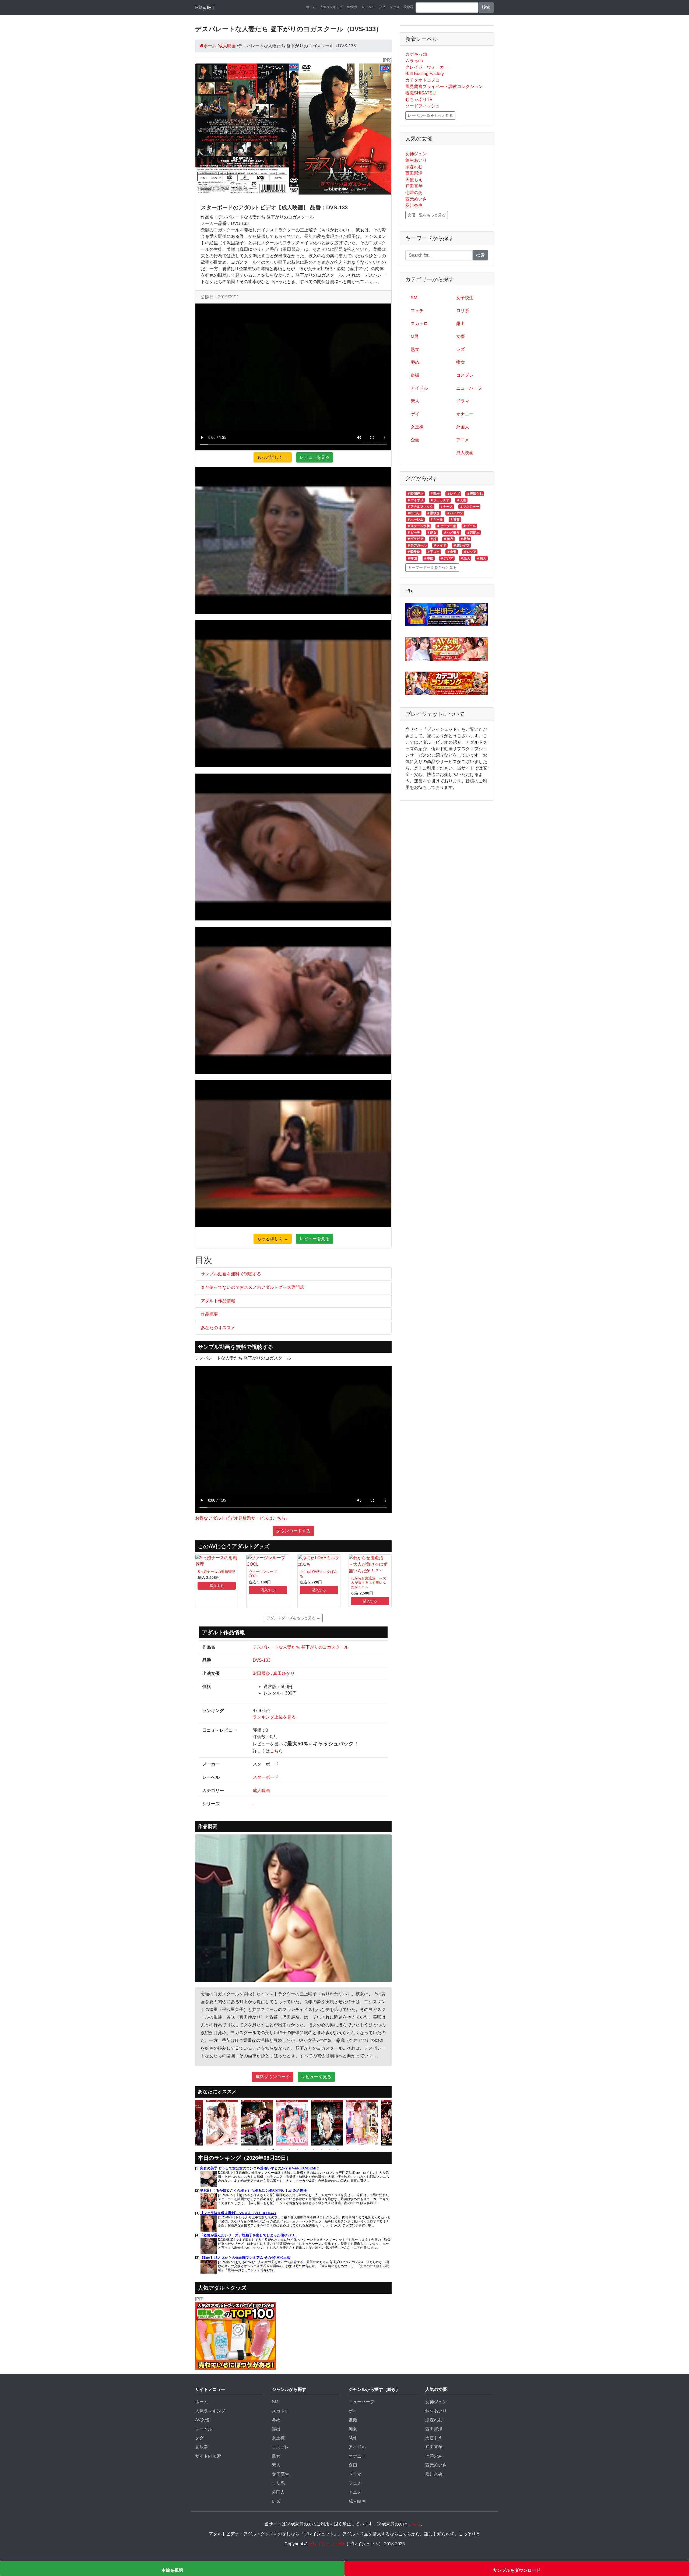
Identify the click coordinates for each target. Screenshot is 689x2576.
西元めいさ (416, 199)
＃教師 (465, 539)
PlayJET (205, 8)
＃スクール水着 (419, 526)
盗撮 (415, 375)
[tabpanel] (223, 2123)
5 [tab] (281, 2150)
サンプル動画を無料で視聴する (231, 1274)
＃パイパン (455, 513)
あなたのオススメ (218, 1328)
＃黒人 (465, 558)
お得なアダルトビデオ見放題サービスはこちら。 (242, 1518)
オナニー (465, 414)
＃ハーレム (415, 520)
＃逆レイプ (461, 545)
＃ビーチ (414, 532)
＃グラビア (415, 539)
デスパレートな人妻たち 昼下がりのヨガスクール (301, 1647)
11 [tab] (330, 2150)
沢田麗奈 (261, 1673)
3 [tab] (265, 2150)
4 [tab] (273, 2150)
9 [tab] (314, 2150)
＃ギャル (437, 520)
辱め (415, 362)
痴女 (460, 362)
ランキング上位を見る (274, 1717)
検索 (486, 7)
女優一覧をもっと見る (427, 215)
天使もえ (414, 180)
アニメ (463, 440)
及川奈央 (414, 205)
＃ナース (446, 507)
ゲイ (415, 414)
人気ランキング (331, 7)
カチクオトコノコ (423, 80)
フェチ (417, 311)
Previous (191, 2123)
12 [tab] (338, 2150)
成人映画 (261, 1790)
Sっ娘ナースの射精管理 (216, 1572)
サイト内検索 (208, 2456)
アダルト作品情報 (218, 1301)
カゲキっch (416, 54)
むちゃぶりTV (419, 99)
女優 (460, 336)
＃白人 (481, 558)
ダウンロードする (293, 1531)
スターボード (266, 1777)
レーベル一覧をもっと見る (430, 115)
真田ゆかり (284, 1673)
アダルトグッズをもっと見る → (293, 1618)
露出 (460, 324)
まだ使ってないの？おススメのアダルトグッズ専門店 (252, 1287)
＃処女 (432, 532)
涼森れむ (414, 167)
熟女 (415, 349)
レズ (460, 349)
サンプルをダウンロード (517, 2570)
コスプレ (465, 375)
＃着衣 (448, 539)
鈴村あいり (416, 160)
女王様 (417, 427)
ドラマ (463, 401)
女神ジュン (416, 154)
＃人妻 (461, 500)
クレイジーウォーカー (427, 67)
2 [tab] (257, 2150)
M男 (415, 336)
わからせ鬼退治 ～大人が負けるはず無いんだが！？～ (368, 1583)
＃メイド (440, 545)
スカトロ (419, 324)
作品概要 (209, 1314)
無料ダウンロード (273, 2077)
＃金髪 (452, 552)
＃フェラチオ (440, 500)
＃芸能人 (473, 532)
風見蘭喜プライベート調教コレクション (444, 87)
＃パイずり (415, 500)
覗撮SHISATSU (421, 93)
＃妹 (433, 539)
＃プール (469, 526)
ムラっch (414, 61)
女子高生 (280, 2474)
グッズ (395, 7)
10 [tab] (322, 2150)
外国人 (463, 427)
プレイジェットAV (326, 2544)
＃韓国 (412, 558)
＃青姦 (455, 520)
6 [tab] (289, 2150)
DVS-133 (262, 1660)
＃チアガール (417, 545)
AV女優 (352, 7)
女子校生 (465, 298)
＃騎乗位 (414, 552)
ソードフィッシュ (423, 106)
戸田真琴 (414, 186)
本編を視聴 (172, 2570)
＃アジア (447, 558)
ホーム (311, 7)
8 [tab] (305, 2150)
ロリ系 (463, 311)
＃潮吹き (433, 513)
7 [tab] (297, 2150)
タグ (382, 7)
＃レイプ (453, 494)
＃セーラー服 (446, 526)
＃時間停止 (415, 494)
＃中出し (414, 513)
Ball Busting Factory (425, 74)
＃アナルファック (420, 507)
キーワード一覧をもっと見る (432, 567)
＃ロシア (470, 552)
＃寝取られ (475, 494)
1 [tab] (249, 2150)
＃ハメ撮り (452, 532)
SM (414, 298)
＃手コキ (433, 552)
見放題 (409, 7)
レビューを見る (315, 457)
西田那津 (414, 173)
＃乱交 (435, 494)
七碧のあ (414, 193)
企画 (415, 440)
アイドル (419, 388)
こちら (276, 1751)
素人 (415, 401)
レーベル (368, 7)
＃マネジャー (469, 507)
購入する (217, 1586)
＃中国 (428, 558)
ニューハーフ (469, 388)
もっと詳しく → (273, 457)
